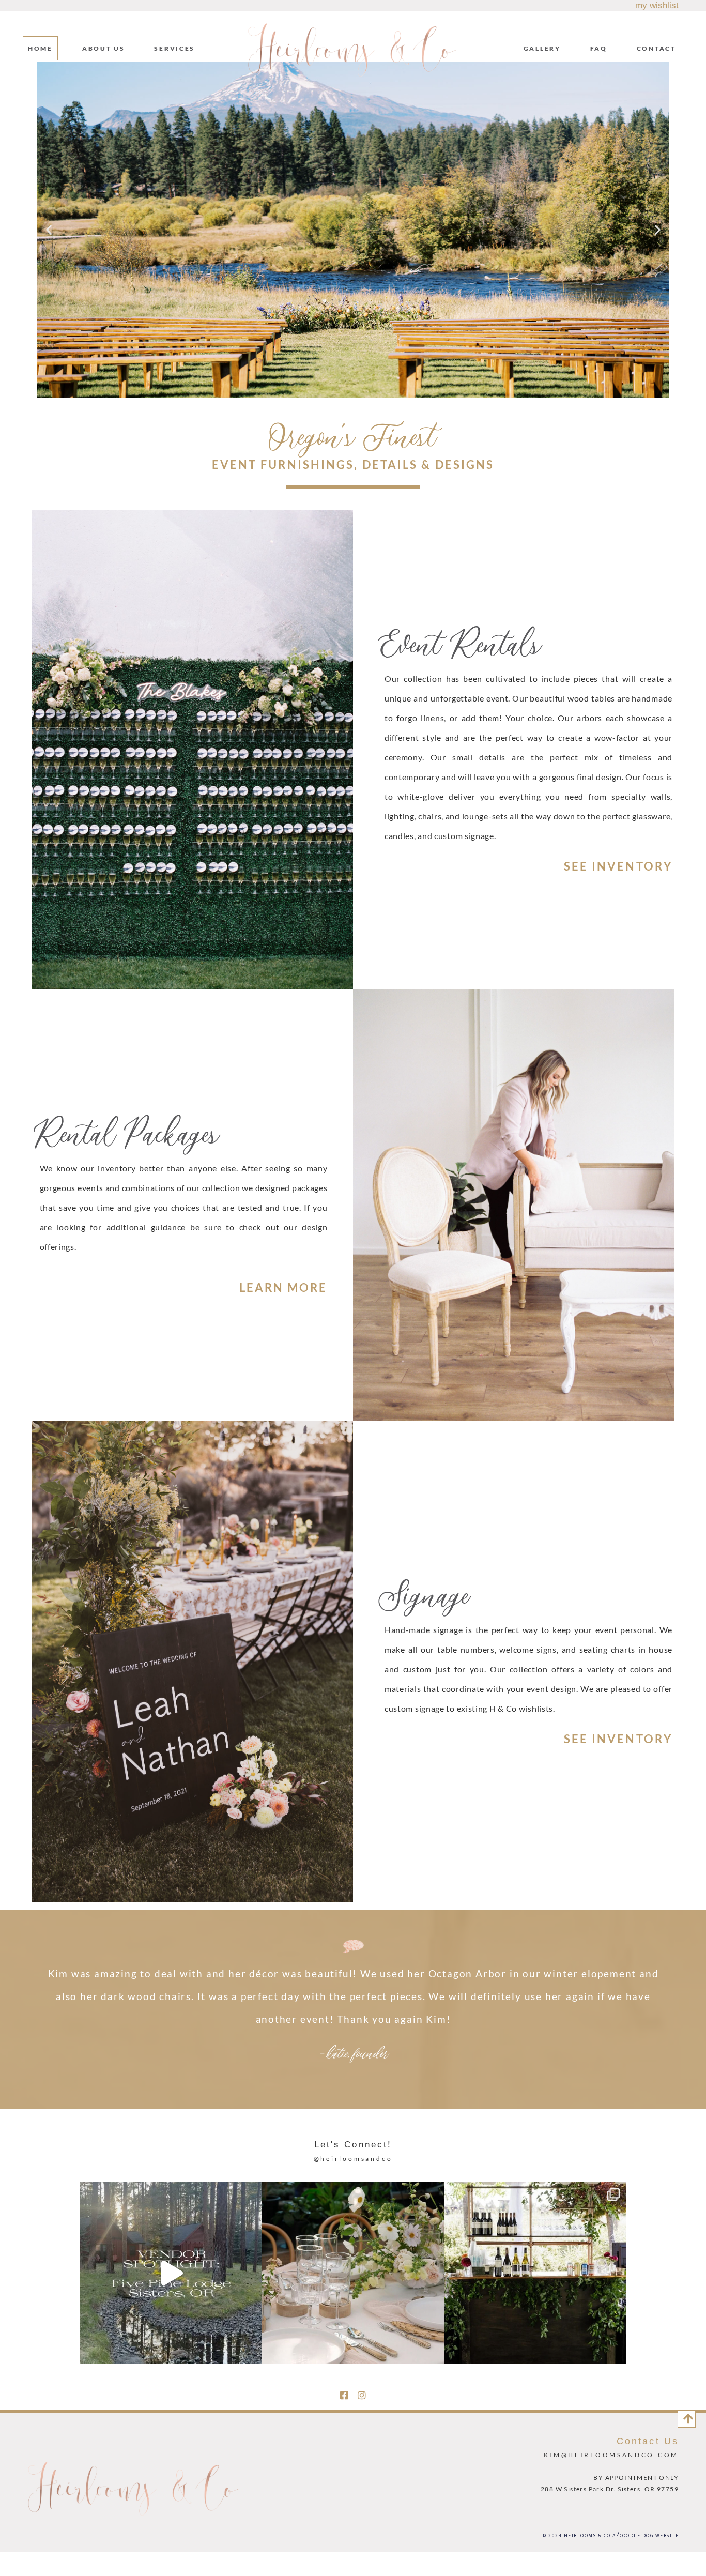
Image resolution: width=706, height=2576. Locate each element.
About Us (104, 48)
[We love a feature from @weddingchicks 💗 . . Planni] (535, 2273)
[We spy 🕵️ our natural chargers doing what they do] (353, 2273)
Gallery (542, 48)
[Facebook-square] (344, 2395)
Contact (656, 48)
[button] (49, 229)
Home (40, 48)
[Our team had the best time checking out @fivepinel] (171, 2273)
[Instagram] (362, 2395)
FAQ (599, 48)
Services (174, 48)
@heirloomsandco (353, 2159)
